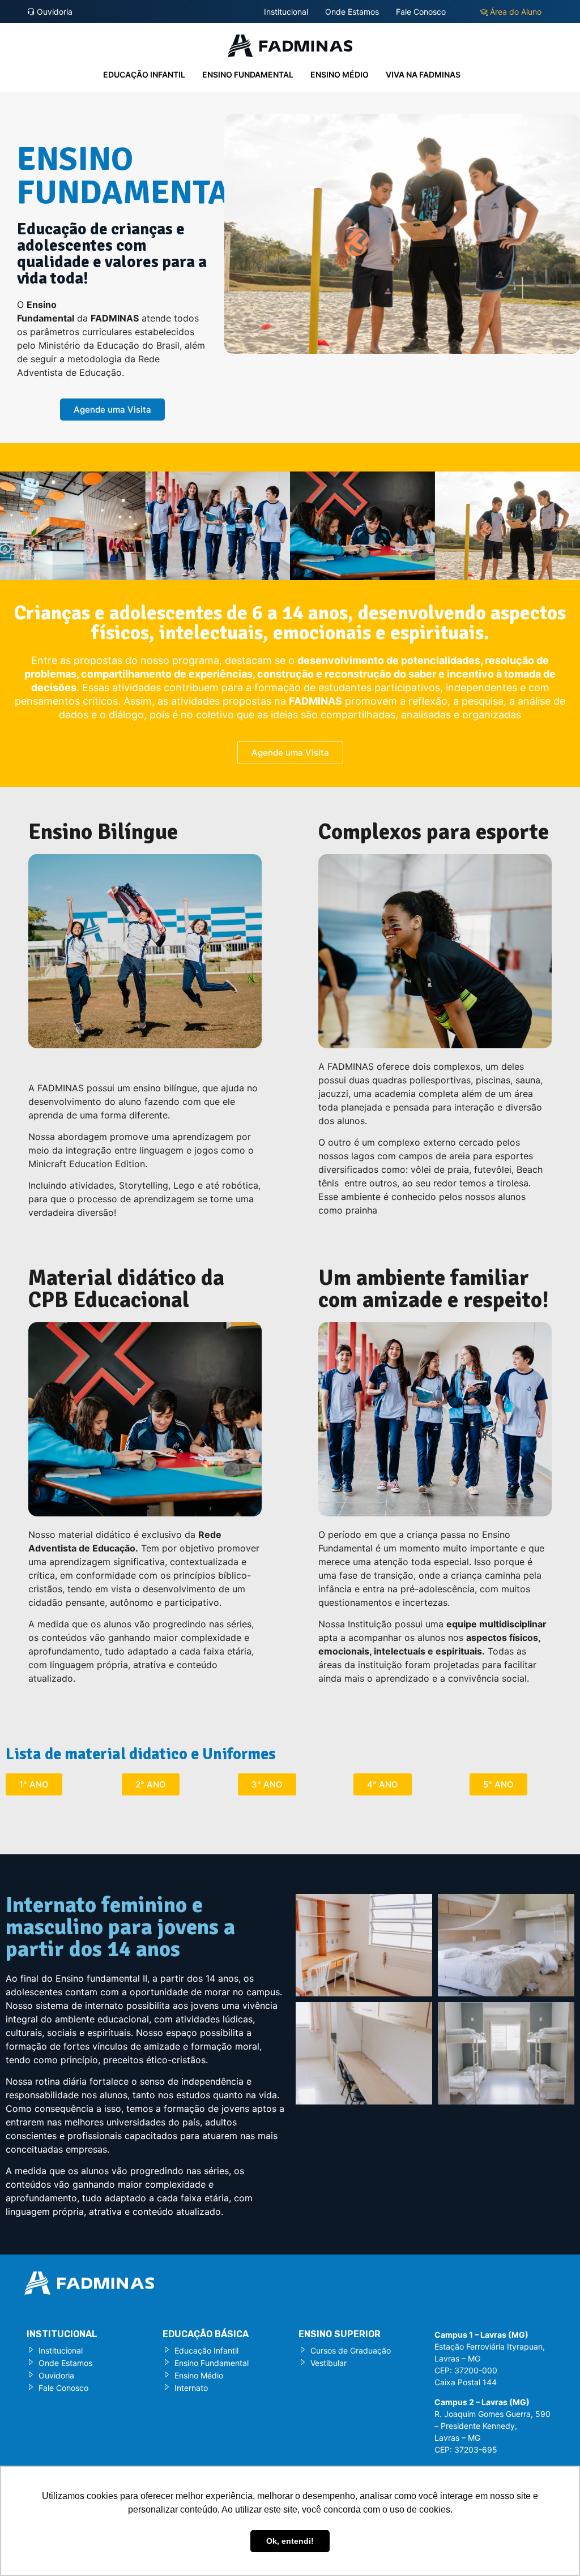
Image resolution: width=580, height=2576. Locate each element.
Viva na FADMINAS (423, 74)
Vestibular (329, 2363)
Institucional (286, 12)
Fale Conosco (421, 12)
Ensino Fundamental (248, 74)
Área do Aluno (515, 12)
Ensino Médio (340, 74)
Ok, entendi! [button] (290, 2541)
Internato (191, 2388)
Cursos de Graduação (351, 2350)
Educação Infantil (144, 74)
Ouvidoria (54, 12)
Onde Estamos (352, 12)
